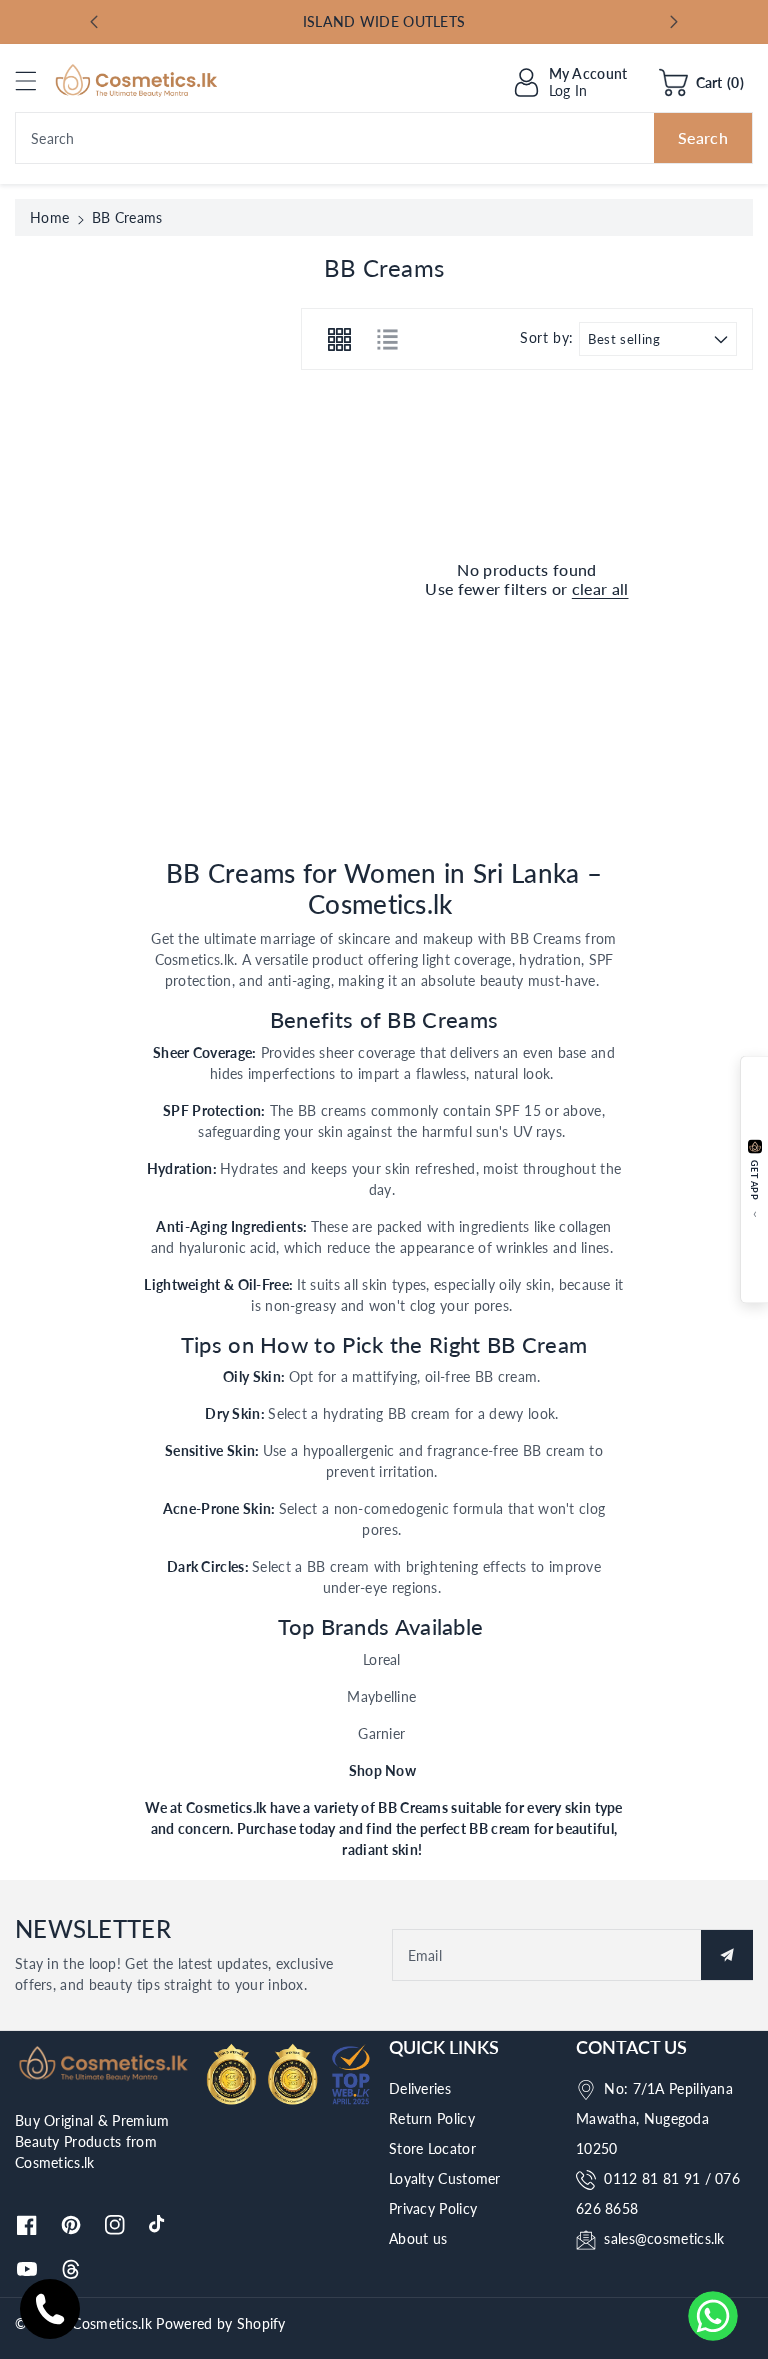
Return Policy (432, 2118)
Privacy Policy (433, 2208)
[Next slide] (674, 22)
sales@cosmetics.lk (664, 2238)
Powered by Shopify (220, 2323)
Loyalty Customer (445, 2178)
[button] (35, 80)
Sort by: (547, 338)
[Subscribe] (727, 1955)
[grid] (339, 339)
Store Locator (432, 2148)
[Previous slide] (94, 22)
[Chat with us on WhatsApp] (713, 2316)
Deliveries (420, 2088)
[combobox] (384, 138)
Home (49, 217)
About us (418, 2238)
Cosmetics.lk (112, 2323)
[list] (387, 339)
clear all (600, 588)
